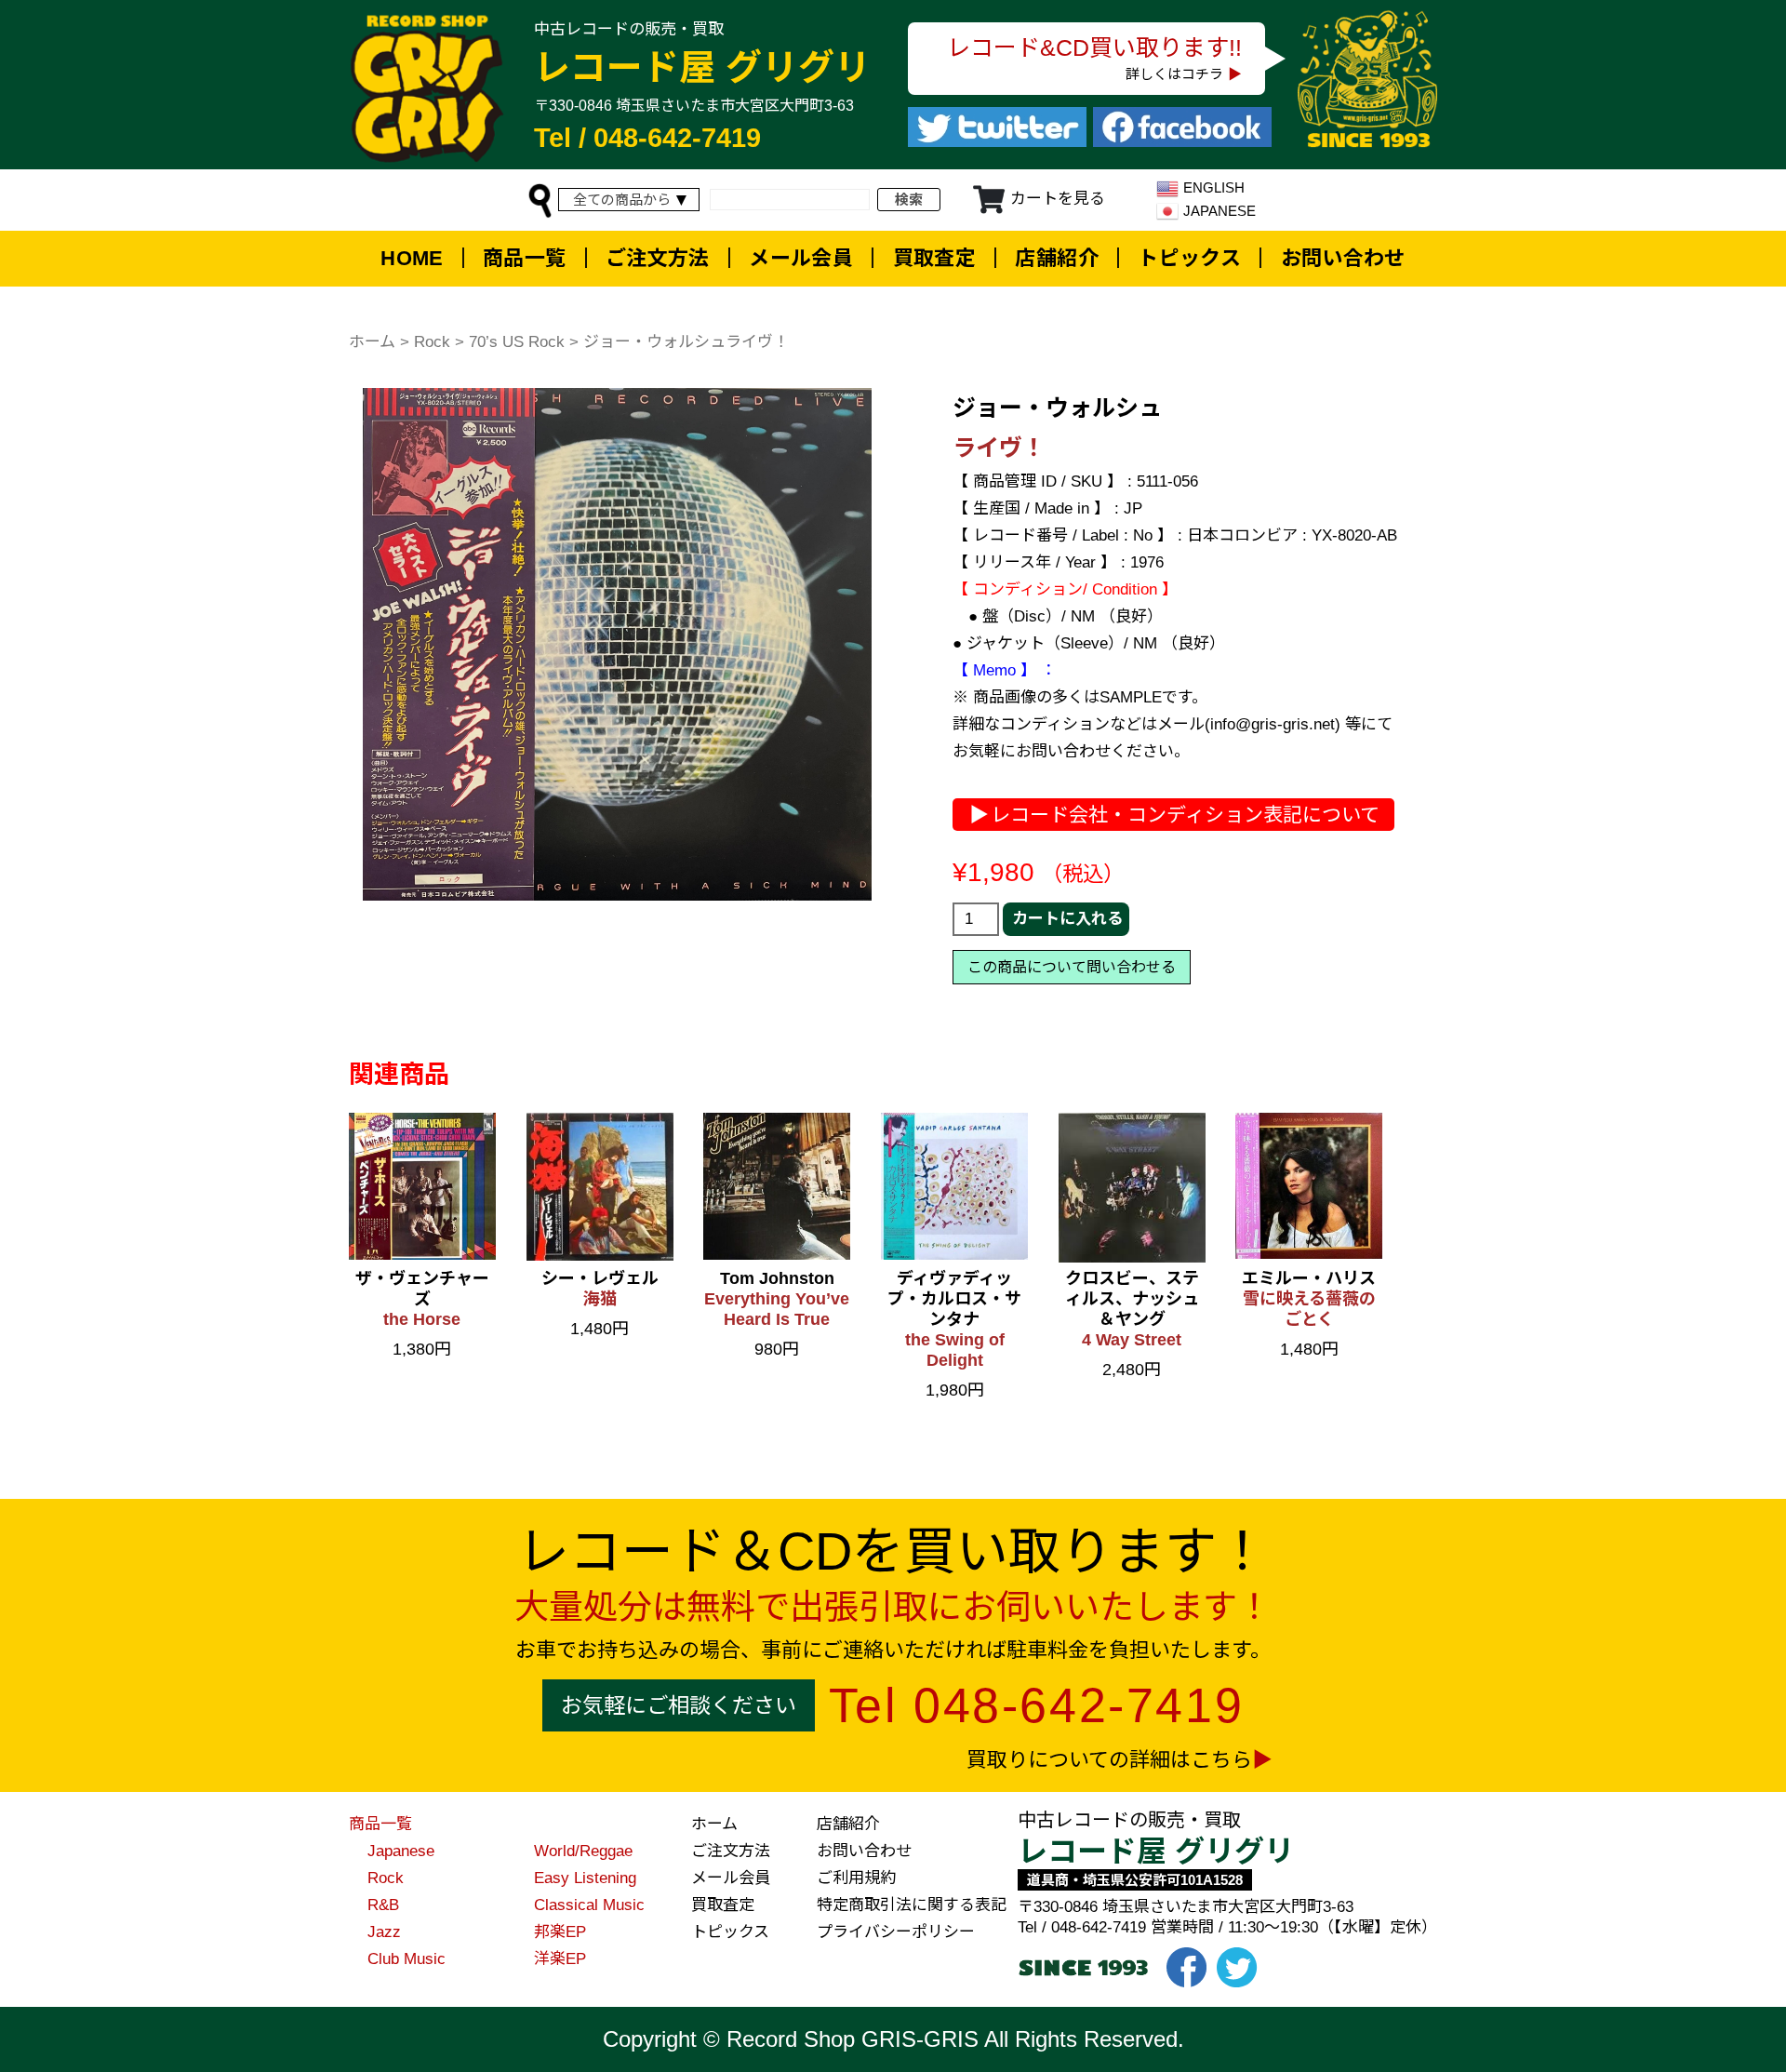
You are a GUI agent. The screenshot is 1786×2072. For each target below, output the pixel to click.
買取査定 (935, 258)
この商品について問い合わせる (1072, 967)
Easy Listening (585, 1878)
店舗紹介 (1057, 258)
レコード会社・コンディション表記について (1185, 815)
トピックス (1189, 258)
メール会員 (801, 258)
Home (412, 258)
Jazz (384, 1932)
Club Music (407, 1959)
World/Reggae (583, 1851)
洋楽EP (560, 1959)
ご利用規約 (856, 1878)
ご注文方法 (658, 258)
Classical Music (589, 1905)
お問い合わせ (1343, 258)
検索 (909, 200)
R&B (383, 1905)
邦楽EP (560, 1932)
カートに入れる (1067, 919)
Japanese (401, 1851)
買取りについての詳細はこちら (1109, 1760)
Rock (432, 342)
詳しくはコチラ (1174, 74)
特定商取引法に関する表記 (912, 1905)
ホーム (372, 342)
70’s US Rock (517, 342)
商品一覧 (525, 258)
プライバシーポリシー (896, 1932)
